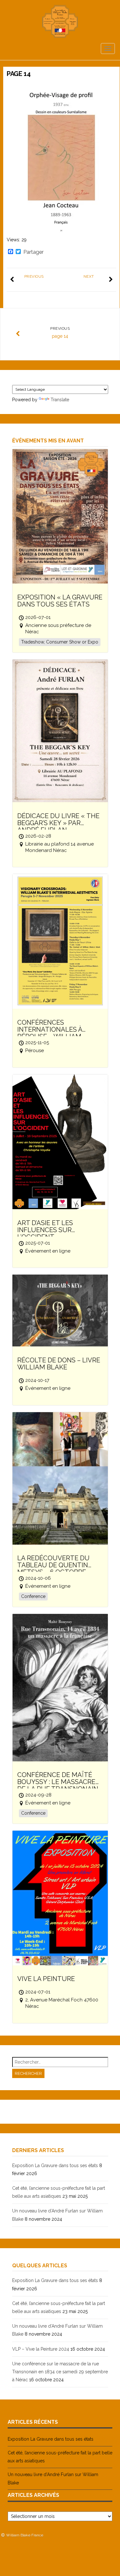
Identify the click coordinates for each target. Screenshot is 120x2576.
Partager (33, 252)
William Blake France (25, 2535)
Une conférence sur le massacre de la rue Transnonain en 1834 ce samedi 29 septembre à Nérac (60, 2372)
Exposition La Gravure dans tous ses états (55, 2165)
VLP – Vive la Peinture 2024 (41, 2349)
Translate (60, 400)
